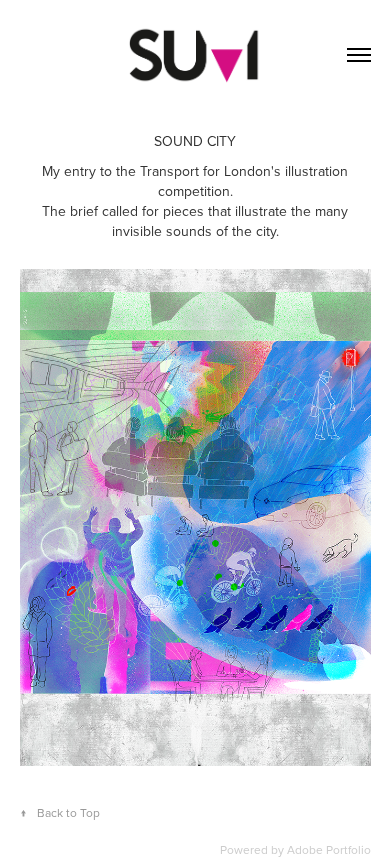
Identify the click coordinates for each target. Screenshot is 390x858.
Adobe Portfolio (329, 849)
